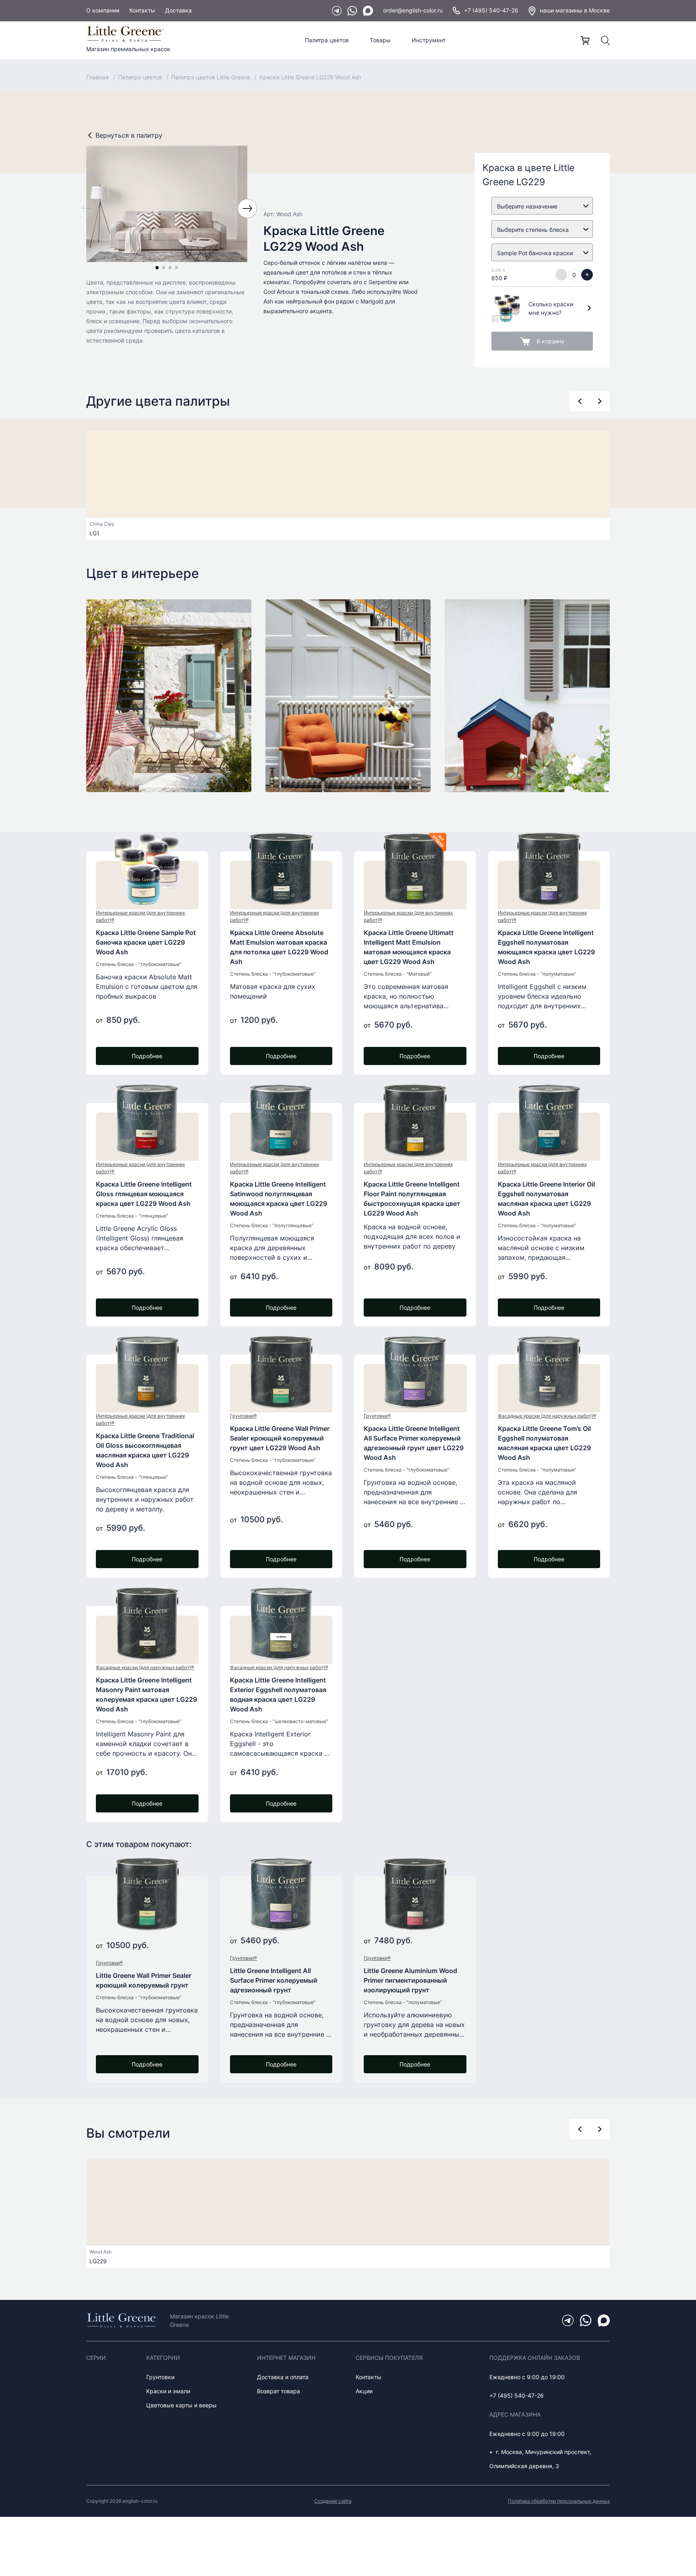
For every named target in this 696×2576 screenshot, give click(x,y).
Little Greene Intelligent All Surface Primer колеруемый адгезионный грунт (274, 1980)
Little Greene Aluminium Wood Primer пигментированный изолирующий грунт (410, 1980)
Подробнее (147, 1056)
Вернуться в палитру (129, 135)
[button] (157, 268)
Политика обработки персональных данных (559, 2501)
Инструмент (429, 40)
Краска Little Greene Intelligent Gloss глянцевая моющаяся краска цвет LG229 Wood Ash (144, 1194)
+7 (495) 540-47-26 (491, 10)
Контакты (142, 10)
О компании (103, 10)
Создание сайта (333, 2501)
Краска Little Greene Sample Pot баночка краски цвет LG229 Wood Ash (146, 942)
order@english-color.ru (413, 10)
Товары (380, 40)
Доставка (178, 10)
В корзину (550, 341)
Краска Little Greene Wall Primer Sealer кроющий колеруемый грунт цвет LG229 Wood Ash (280, 1438)
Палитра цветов (327, 40)
